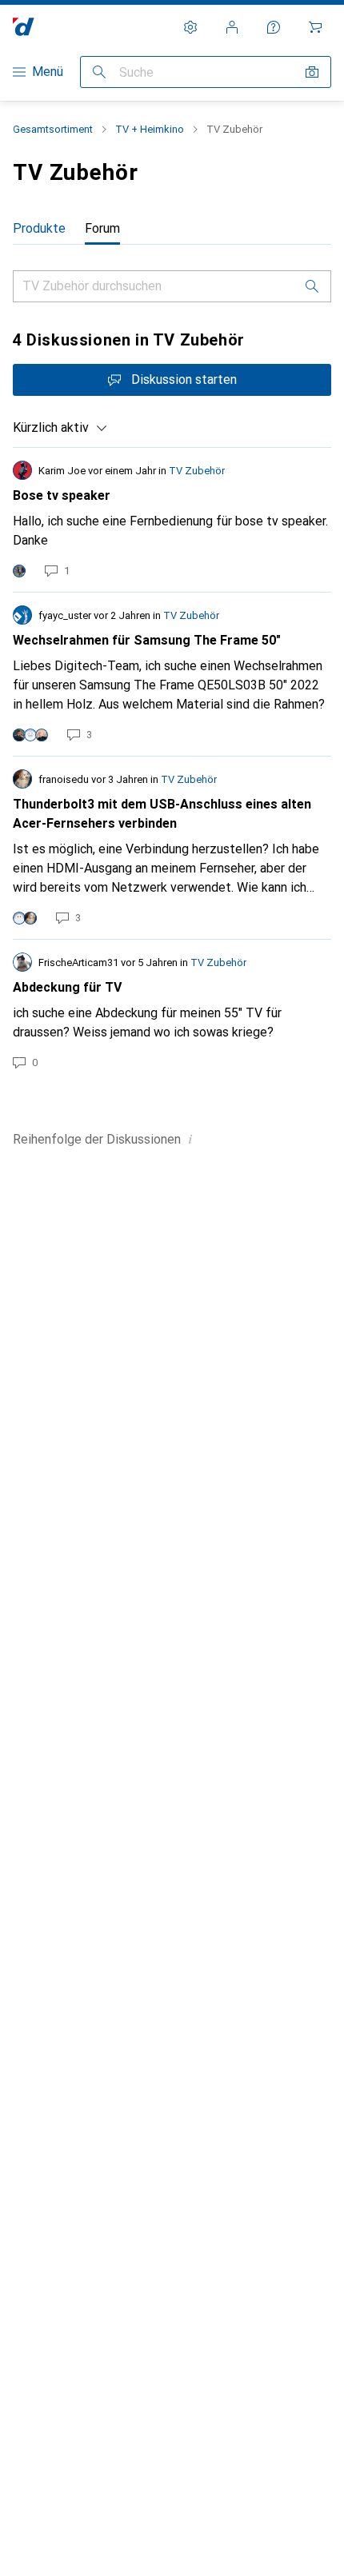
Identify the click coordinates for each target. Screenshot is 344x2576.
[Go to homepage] (24, 27)
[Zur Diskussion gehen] (172, 520)
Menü (48, 72)
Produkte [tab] (39, 228)
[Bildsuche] (312, 72)
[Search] (312, 286)
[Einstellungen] (190, 27)
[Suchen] (99, 72)
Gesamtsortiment (53, 129)
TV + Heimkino (150, 129)
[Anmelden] (232, 27)
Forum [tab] (102, 228)
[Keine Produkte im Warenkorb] (315, 27)
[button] (190, 1139)
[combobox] (60, 428)
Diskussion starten (184, 379)
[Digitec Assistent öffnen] (274, 27)
